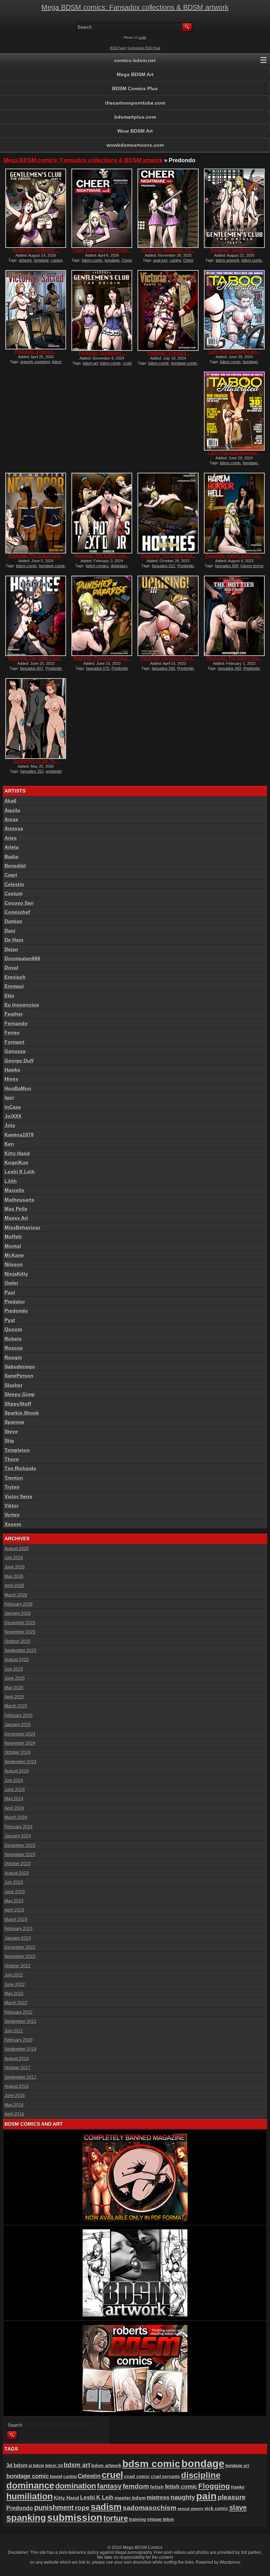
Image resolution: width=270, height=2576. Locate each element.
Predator (15, 1302)
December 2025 (20, 1623)
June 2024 (15, 1790)
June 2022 (15, 1985)
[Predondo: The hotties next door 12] (168, 513)
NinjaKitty (16, 1274)
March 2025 (16, 1706)
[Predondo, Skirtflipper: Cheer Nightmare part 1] (168, 208)
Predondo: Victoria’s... (36, 352)
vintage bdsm (160, 2519)
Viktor (12, 1506)
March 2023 (16, 1920)
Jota (10, 1125)
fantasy (109, 2486)
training (137, 2519)
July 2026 (14, 1558)
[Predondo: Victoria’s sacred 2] (168, 310)
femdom (136, 2486)
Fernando (16, 1023)
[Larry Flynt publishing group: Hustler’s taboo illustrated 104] (234, 310)
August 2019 (17, 2059)
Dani (10, 931)
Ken (9, 1144)
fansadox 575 (98, 668)
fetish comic (181, 2487)
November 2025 (20, 1632)
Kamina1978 (19, 1135)
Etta (9, 996)
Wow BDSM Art (135, 131)
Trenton (14, 1478)
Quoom (13, 1329)
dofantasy (119, 566)
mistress (158, 2498)
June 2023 (15, 1892)
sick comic (216, 2508)
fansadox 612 (163, 566)
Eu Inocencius (22, 1005)
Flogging (214, 2486)
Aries (11, 838)
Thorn (12, 1459)
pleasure (232, 2497)
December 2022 (20, 1947)
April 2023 (14, 1910)
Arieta (12, 847)
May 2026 (14, 1577)
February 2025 (19, 1716)
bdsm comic (92, 260)
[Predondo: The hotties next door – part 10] (234, 616)
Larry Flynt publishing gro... (234, 352)
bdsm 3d (54, 2466)
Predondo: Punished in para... (102, 658)
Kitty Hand (17, 1153)
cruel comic (137, 2476)
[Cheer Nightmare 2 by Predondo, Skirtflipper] (102, 208)
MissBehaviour (22, 1227)
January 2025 (18, 1725)
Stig (9, 1441)
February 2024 (19, 1827)
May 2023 (14, 1901)
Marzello (15, 1190)
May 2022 (14, 1994)
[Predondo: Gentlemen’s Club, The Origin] (102, 310)
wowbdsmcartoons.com (135, 145)
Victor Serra (18, 1496)
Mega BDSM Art (135, 74)
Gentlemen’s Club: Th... (36, 761)
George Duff (19, 1061)
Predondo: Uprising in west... (168, 658)
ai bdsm (36, 2466)
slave (238, 2508)
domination (76, 2486)
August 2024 (17, 1771)
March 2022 (16, 2003)
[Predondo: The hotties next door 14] (36, 513)
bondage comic (184, 363)
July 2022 (14, 1975)
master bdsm (130, 2498)
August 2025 (17, 1660)
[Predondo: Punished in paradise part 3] (102, 616)
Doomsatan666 (22, 958)
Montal (13, 1246)
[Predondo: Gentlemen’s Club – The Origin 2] (234, 208)
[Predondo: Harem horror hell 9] (234, 513)
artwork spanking (35, 362)
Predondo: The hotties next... (36, 556)
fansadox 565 (163, 668)
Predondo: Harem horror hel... (234, 556)
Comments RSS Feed (144, 48)
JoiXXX (13, 1116)
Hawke (12, 1070)
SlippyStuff (18, 1404)
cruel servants (165, 2477)
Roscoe (14, 1348)
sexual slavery (191, 2509)
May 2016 (14, 2105)
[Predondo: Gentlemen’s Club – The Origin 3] (36, 208)
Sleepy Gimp (20, 1394)
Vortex (12, 1515)
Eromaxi (14, 986)
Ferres (12, 1033)
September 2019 (21, 2049)
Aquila (12, 810)
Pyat (10, 1320)
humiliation (30, 2496)
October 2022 (18, 1966)
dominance (30, 2485)
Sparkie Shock (22, 1413)
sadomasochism (150, 2508)
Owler (11, 1283)
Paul (10, 1292)
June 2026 (15, 1567)
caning (57, 260)
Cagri (11, 875)
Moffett (13, 1237)
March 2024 (16, 1817)
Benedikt (15, 866)
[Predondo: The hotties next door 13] (102, 513)
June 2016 (15, 2096)
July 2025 (14, 1669)
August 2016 (17, 2086)
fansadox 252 (32, 771)
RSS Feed (118, 48)
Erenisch (15, 977)
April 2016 (14, 2114)
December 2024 (20, 1734)
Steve (11, 1431)
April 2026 (14, 1586)
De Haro (14, 940)
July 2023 (14, 1882)
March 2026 (16, 1595)
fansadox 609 (227, 566)
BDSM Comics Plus (135, 89)
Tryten (12, 1487)
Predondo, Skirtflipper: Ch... (168, 250)
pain (206, 2496)
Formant (15, 1042)
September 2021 (21, 2021)
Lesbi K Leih (20, 1172)
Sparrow (14, 1422)
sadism (106, 2507)
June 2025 (15, 1678)
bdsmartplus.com (135, 117)
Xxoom (13, 1524)
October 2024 (18, 1752)
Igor (9, 1097)
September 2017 (21, 2077)
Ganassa (15, 1051)
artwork (25, 260)
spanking (26, 2518)
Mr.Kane (14, 1255)
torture (116, 2518)
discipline (201, 2475)
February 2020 (19, 2040)
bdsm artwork (228, 260)
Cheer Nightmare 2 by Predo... (102, 250)
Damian (14, 921)
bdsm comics (97, 566)
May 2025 (14, 1688)
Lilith (11, 1181)
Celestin (14, 884)
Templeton (17, 1450)
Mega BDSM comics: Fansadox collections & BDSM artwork (135, 7)
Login (142, 38)
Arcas (11, 819)
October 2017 (18, 2068)
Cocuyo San (19, 903)
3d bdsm (17, 2465)
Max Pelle (16, 1209)
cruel (112, 2475)
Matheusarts (20, 1200)
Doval (11, 968)
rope (82, 2508)
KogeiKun (17, 1162)
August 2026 (17, 1549)
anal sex (160, 260)
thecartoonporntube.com (135, 103)
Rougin (13, 1357)
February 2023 (19, 1929)
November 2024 (20, 1743)
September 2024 (21, 1762)
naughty (183, 2497)
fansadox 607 (32, 668)
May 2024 (14, 1799)
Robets (13, 1339)
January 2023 (18, 1938)
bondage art (237, 2466)
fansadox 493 (230, 668)
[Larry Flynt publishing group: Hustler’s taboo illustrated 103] (234, 411)
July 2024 (14, 1781)
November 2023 (20, 1855)
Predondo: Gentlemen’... (36, 250)
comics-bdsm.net (135, 60)
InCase (13, 1107)
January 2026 (18, 1613)
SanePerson (19, 1376)
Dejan (11, 949)
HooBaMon (18, 1088)
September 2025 (21, 1651)
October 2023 (18, 1864)
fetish (157, 2487)
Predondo (185, 566)
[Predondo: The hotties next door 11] (36, 616)
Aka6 (11, 801)
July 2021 (14, 2031)
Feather (14, 1014)
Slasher (14, 1385)
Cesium (14, 893)
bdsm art (91, 363)
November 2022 (20, 1956)
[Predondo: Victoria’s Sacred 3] (36, 310)
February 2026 (19, 1604)
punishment (54, 2508)
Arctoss (14, 828)
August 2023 (17, 1873)
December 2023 (20, 1846)
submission (75, 2518)
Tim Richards (20, 1468)
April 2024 (14, 1808)
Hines (11, 1079)
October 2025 (18, 1641)
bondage (41, 260)
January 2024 (18, 1836)
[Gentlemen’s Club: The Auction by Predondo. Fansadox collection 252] (36, 718)
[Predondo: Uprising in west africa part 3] (168, 616)
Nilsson (14, 1264)
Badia (11, 857)
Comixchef (17, 912)
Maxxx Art (16, 1218)
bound (56, 2477)
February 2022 (19, 2012)
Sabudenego (20, 1366)
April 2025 (14, 1697)
